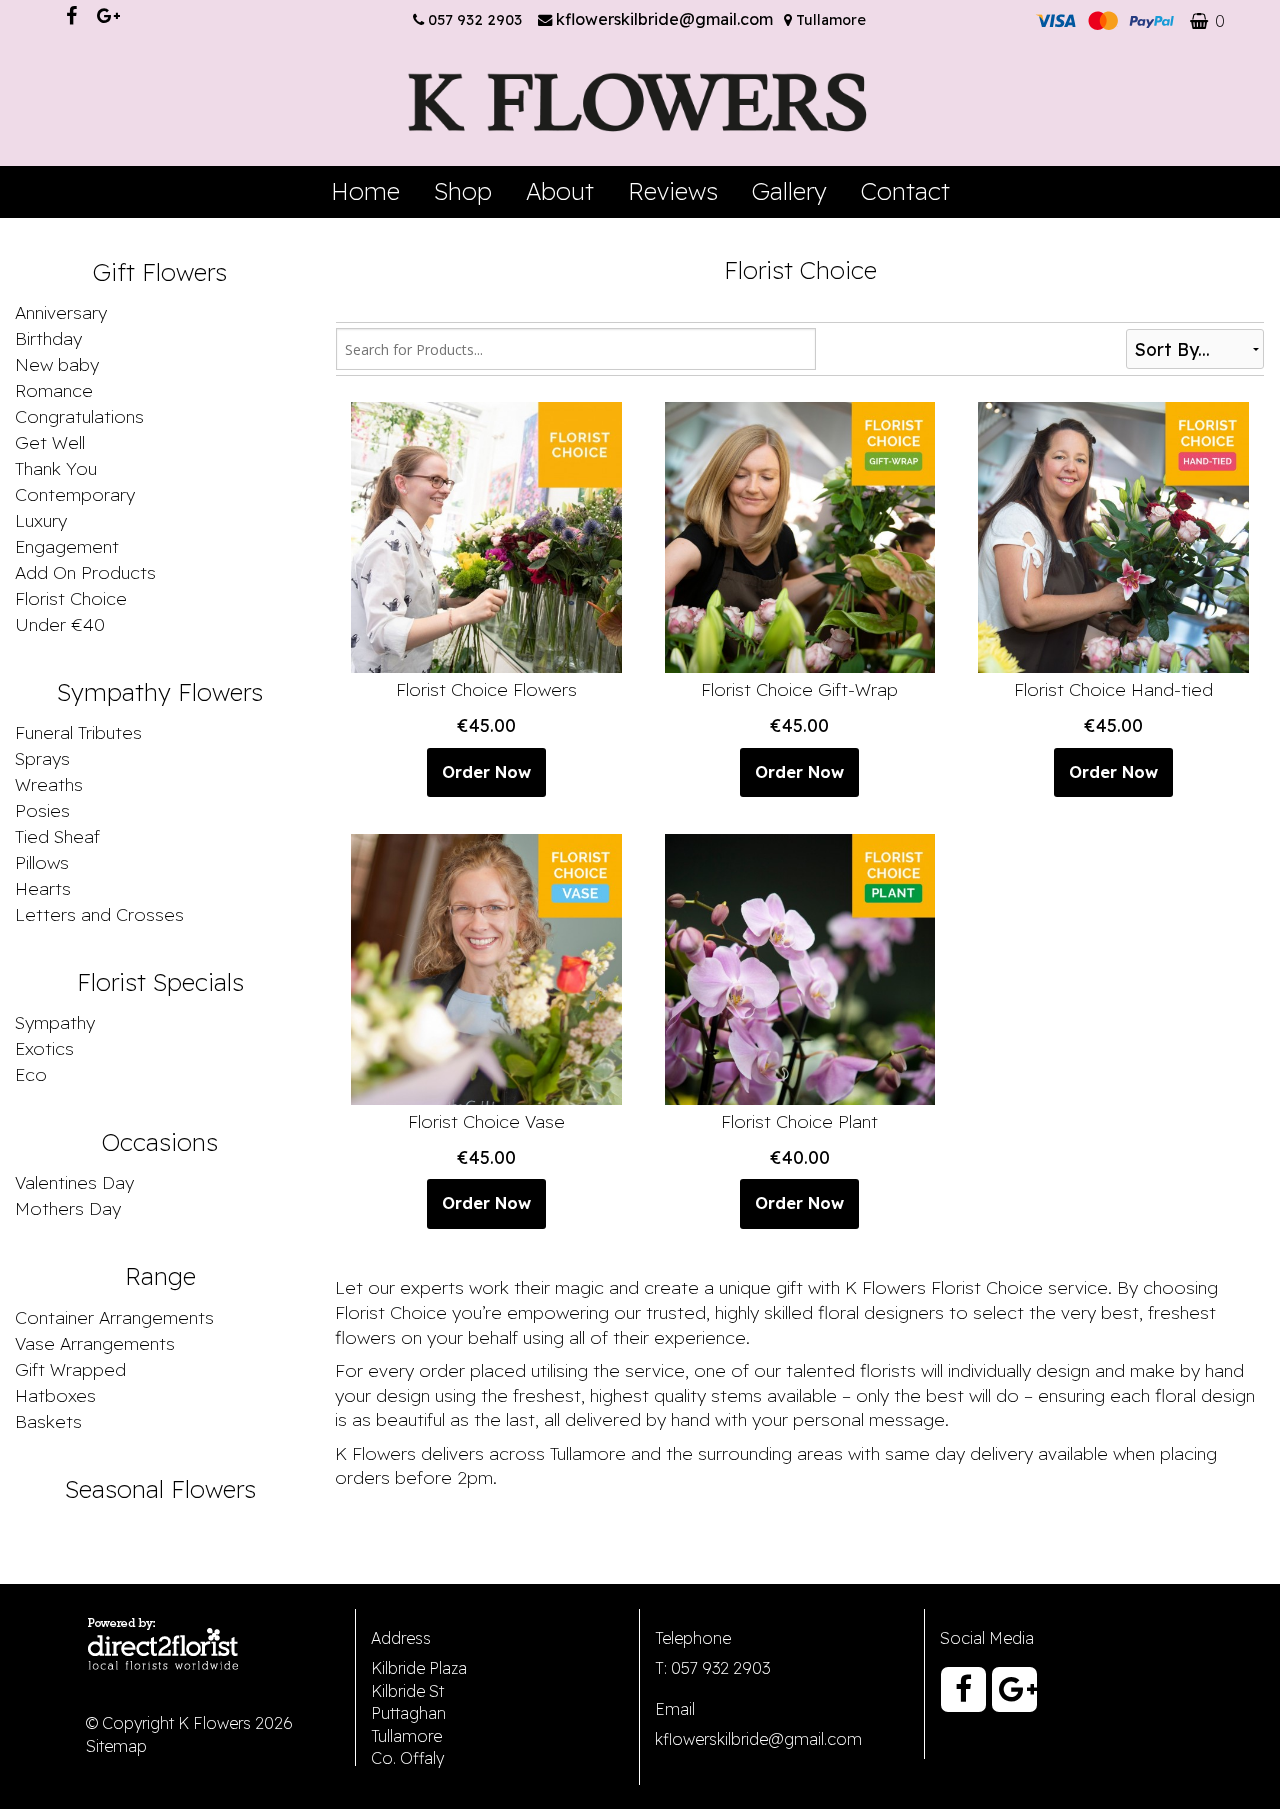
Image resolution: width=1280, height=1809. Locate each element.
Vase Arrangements (95, 1343)
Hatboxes (55, 1395)
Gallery (789, 191)
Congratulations (79, 416)
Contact (905, 191)
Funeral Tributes (78, 732)
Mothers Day (68, 1208)
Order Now (486, 772)
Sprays (42, 758)
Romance (54, 390)
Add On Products (85, 572)
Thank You (56, 468)
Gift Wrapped (70, 1369)
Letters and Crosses (99, 914)
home (365, 191)
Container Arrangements (114, 1317)
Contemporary (75, 494)
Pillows (42, 862)
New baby (57, 364)
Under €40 (60, 624)
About (560, 191)
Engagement (67, 546)
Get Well (50, 442)
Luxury (41, 520)
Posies (42, 810)
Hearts (43, 888)
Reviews (673, 191)
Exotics (44, 1048)
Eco (31, 1074)
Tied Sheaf (57, 836)
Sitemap (116, 1746)
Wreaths (49, 784)
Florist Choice (71, 598)
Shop (463, 191)
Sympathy (55, 1022)
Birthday (48, 338)
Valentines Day (74, 1182)
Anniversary (61, 312)
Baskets (48, 1421)
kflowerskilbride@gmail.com (666, 19)
